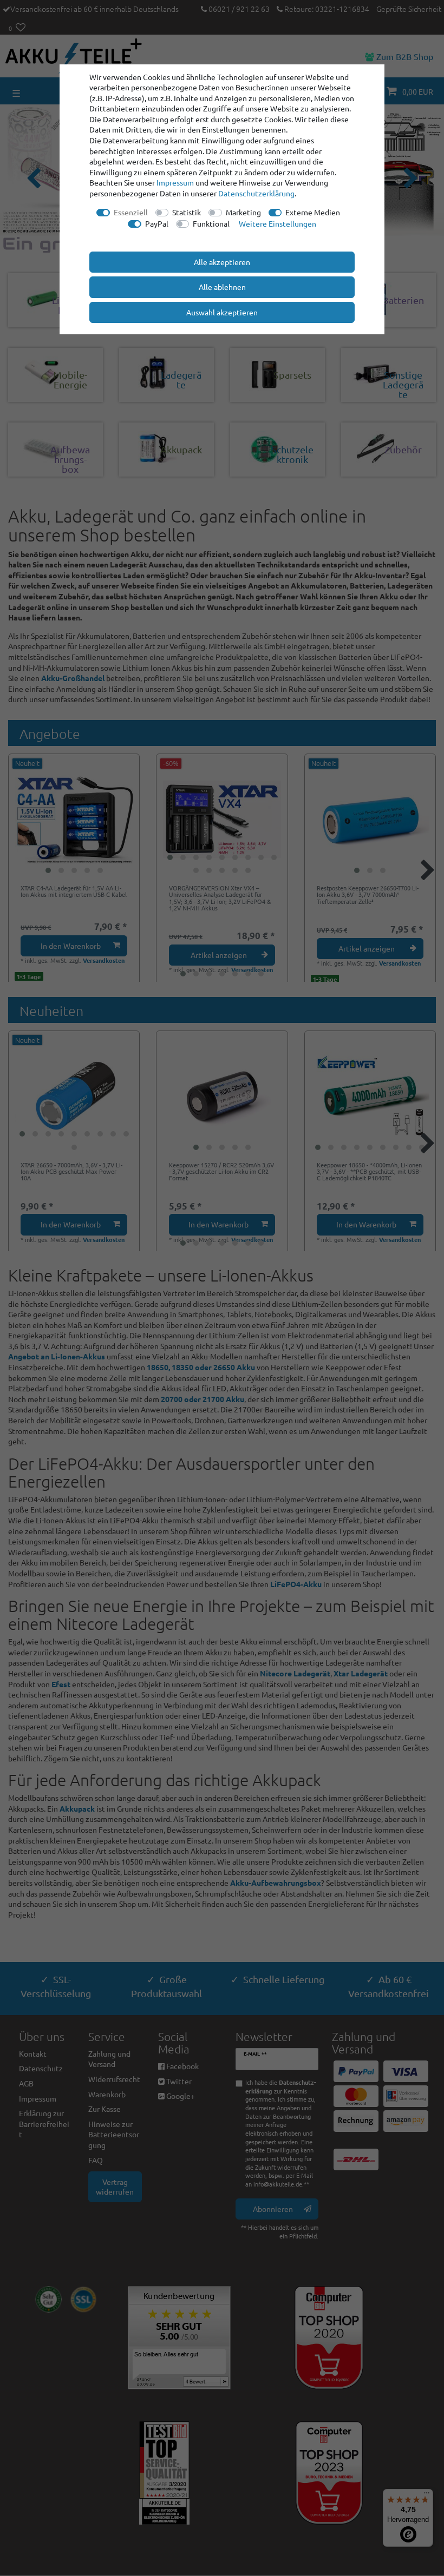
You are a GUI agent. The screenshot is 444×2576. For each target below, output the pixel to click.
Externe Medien (313, 212)
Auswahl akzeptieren (222, 312)
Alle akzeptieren (222, 262)
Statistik (187, 212)
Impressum (175, 182)
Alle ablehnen (222, 287)
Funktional (211, 223)
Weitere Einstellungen (277, 223)
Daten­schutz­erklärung (256, 193)
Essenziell (131, 212)
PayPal (157, 223)
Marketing (243, 212)
